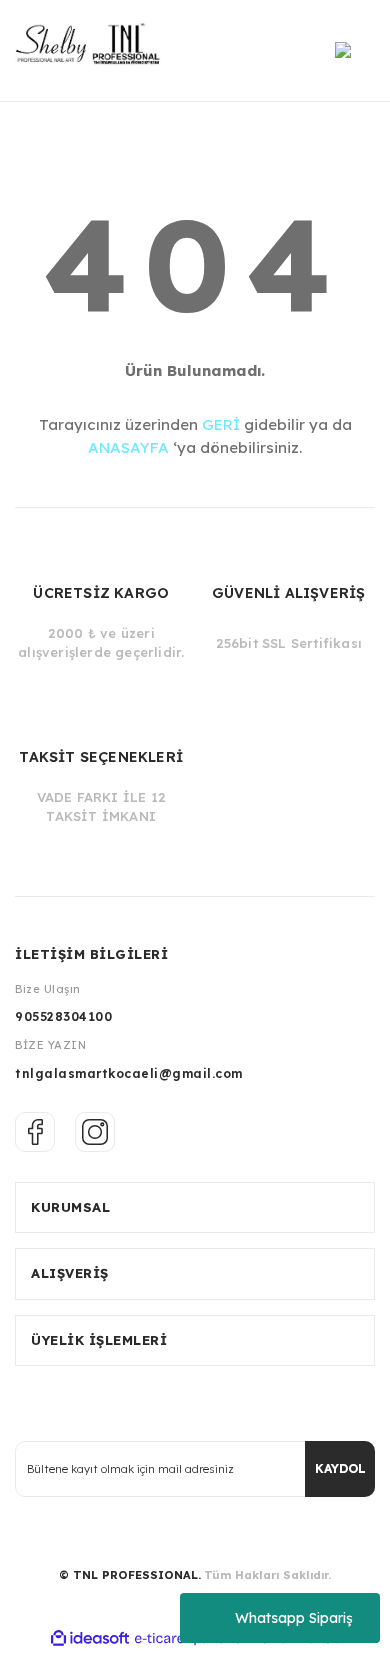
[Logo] (94, 50)
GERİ (221, 424)
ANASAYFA (128, 447)
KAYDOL (340, 1468)
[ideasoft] (90, 1638)
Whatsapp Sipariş (294, 1618)
